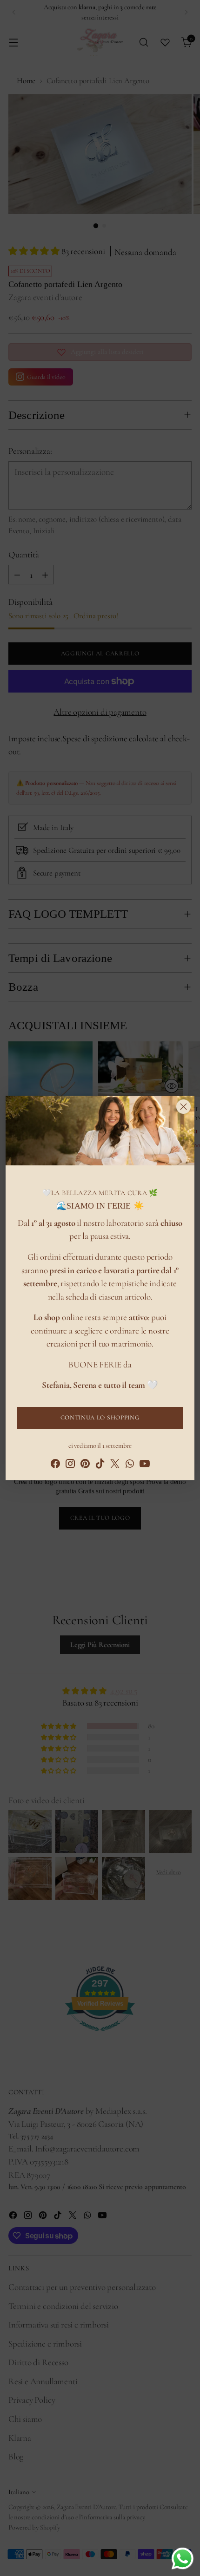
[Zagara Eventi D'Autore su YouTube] (145, 1466)
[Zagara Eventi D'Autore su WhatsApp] (130, 1466)
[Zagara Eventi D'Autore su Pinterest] (85, 1466)
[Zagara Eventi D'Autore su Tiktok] (100, 1466)
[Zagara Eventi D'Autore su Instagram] (70, 1466)
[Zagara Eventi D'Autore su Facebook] (55, 1466)
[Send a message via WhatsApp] (183, 2559)
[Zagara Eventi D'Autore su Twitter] (115, 1466)
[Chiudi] (183, 1107)
